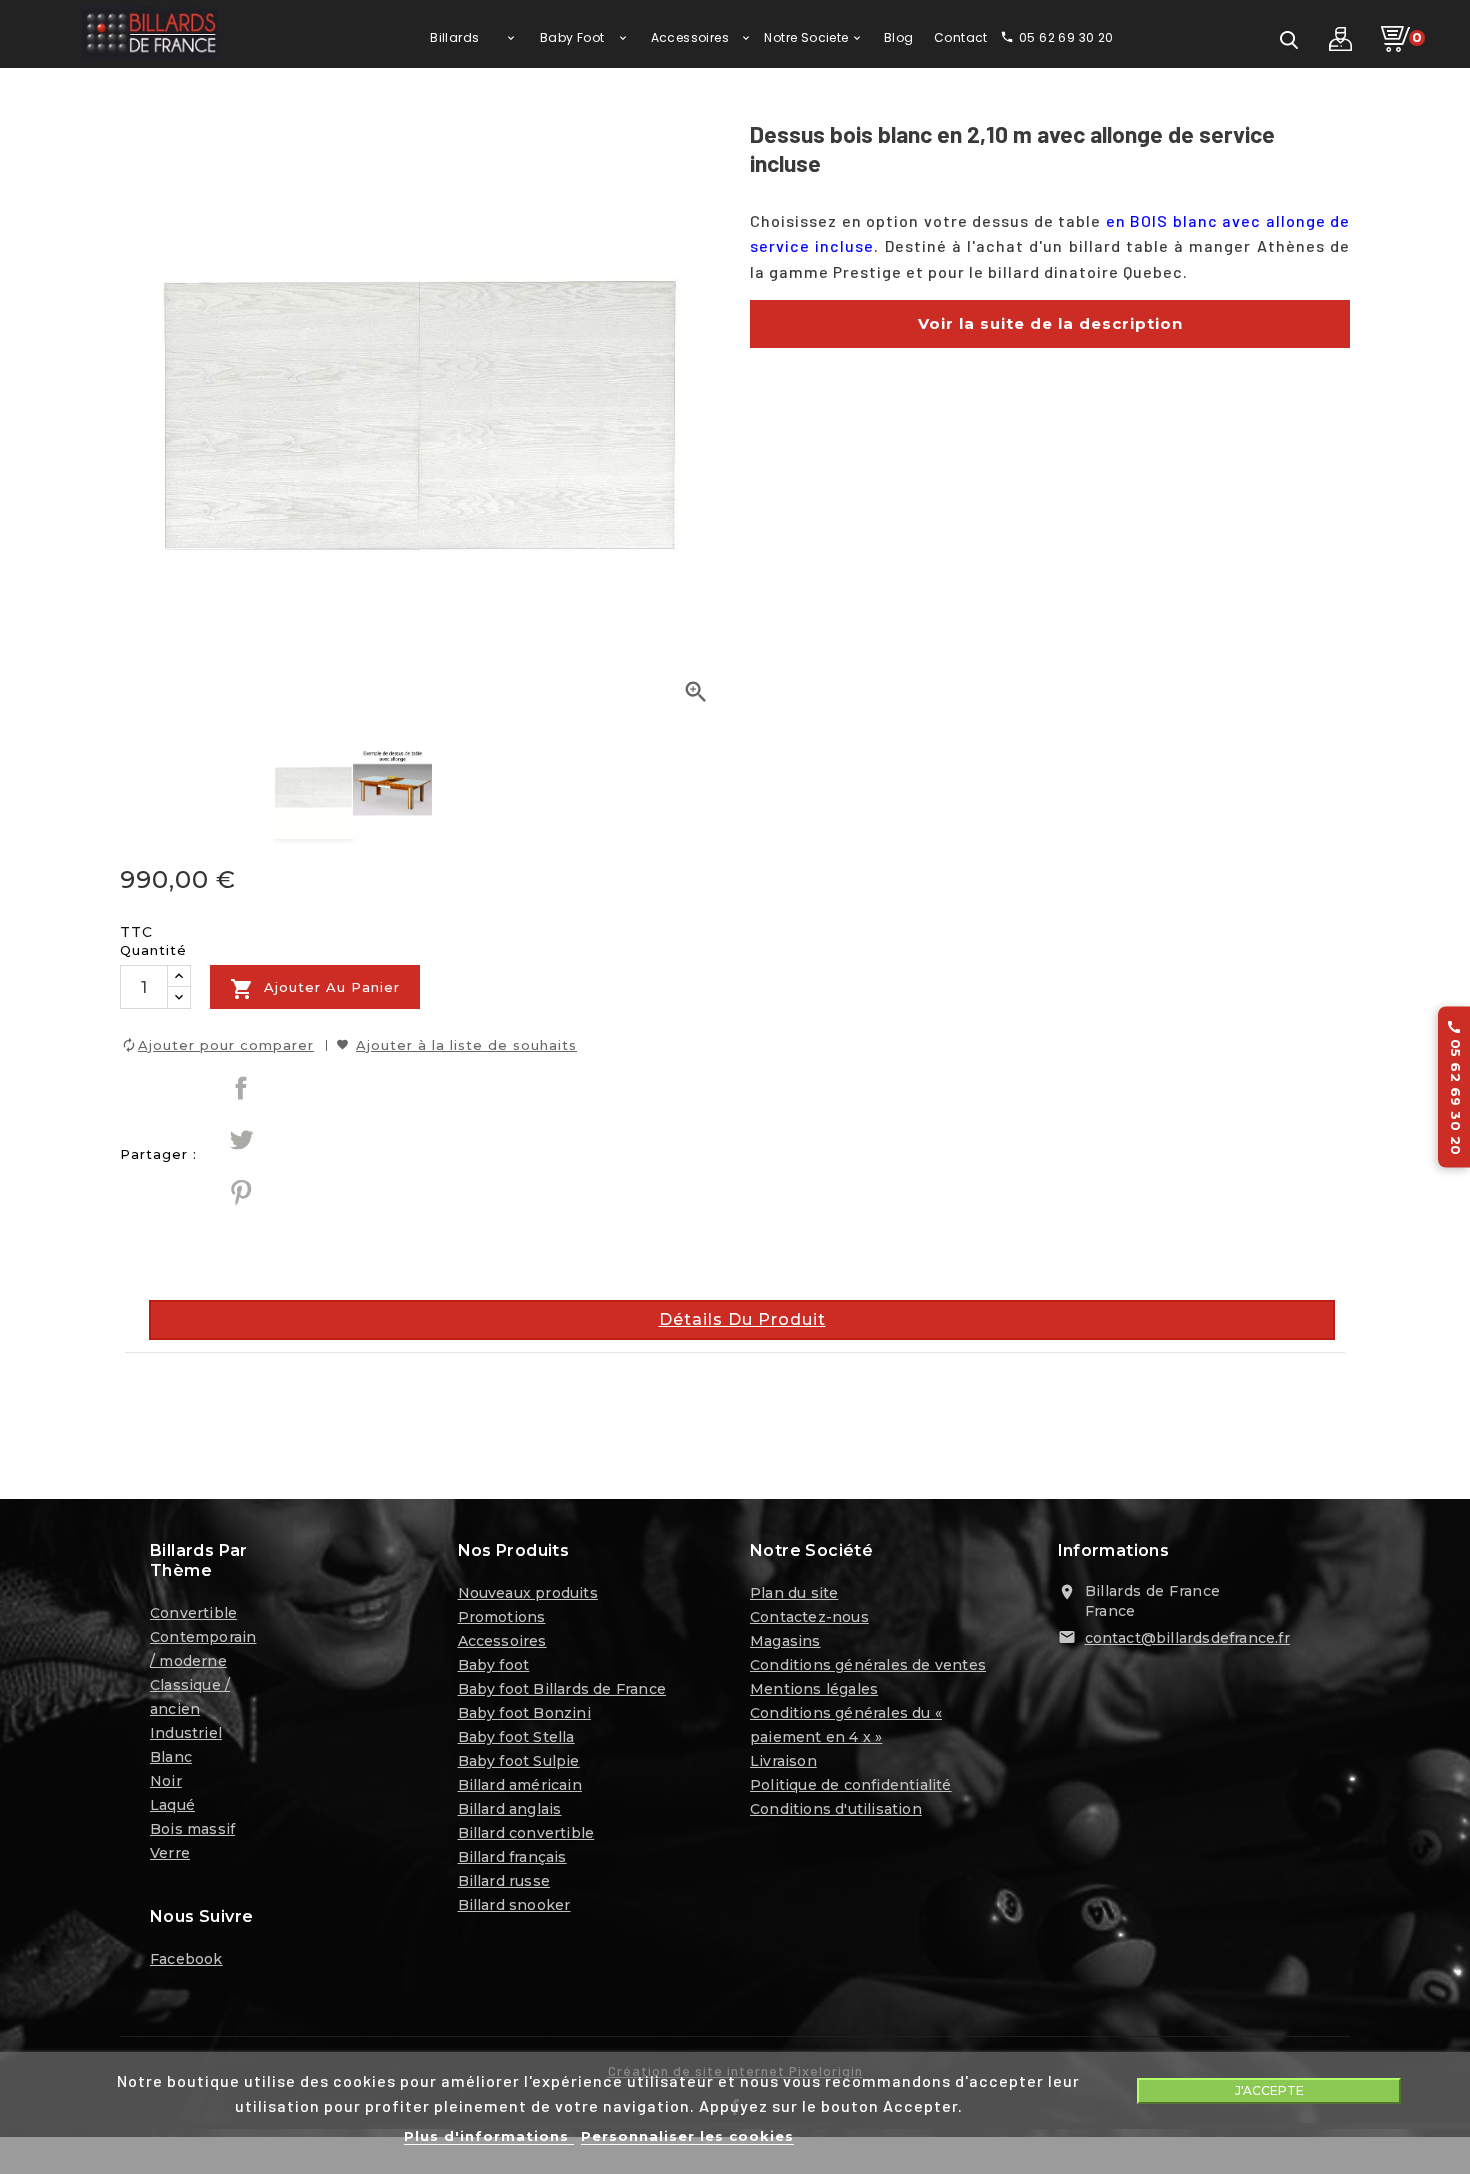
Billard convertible (526, 1833)
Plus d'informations (489, 2136)
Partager (241, 1088)
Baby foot (494, 1665)
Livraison (783, 1761)
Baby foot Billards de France (562, 1689)
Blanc (171, 1757)
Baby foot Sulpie (519, 1761)
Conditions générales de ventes (868, 1665)
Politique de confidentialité (851, 1785)
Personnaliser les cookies (687, 2136)
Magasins (785, 1641)
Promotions (502, 1617)
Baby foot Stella (516, 1737)
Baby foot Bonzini (524, 1713)
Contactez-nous (809, 1617)
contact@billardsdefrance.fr (1187, 1638)
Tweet (241, 1140)
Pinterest (241, 1192)
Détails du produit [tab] (742, 1319)
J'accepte (1269, 2090)
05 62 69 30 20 (1455, 1087)
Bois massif (192, 1829)
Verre (170, 1853)
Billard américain (520, 1785)
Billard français (512, 1857)
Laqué (172, 1805)
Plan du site (794, 1593)
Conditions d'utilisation (836, 1809)
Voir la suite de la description (1050, 323)
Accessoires (502, 1641)
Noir (166, 1781)
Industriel (186, 1733)
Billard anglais (510, 1809)
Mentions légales (814, 1689)
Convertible (193, 1613)
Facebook (186, 1959)
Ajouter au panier (315, 989)
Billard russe (504, 1881)
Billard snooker (514, 1905)
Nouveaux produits (528, 1593)
